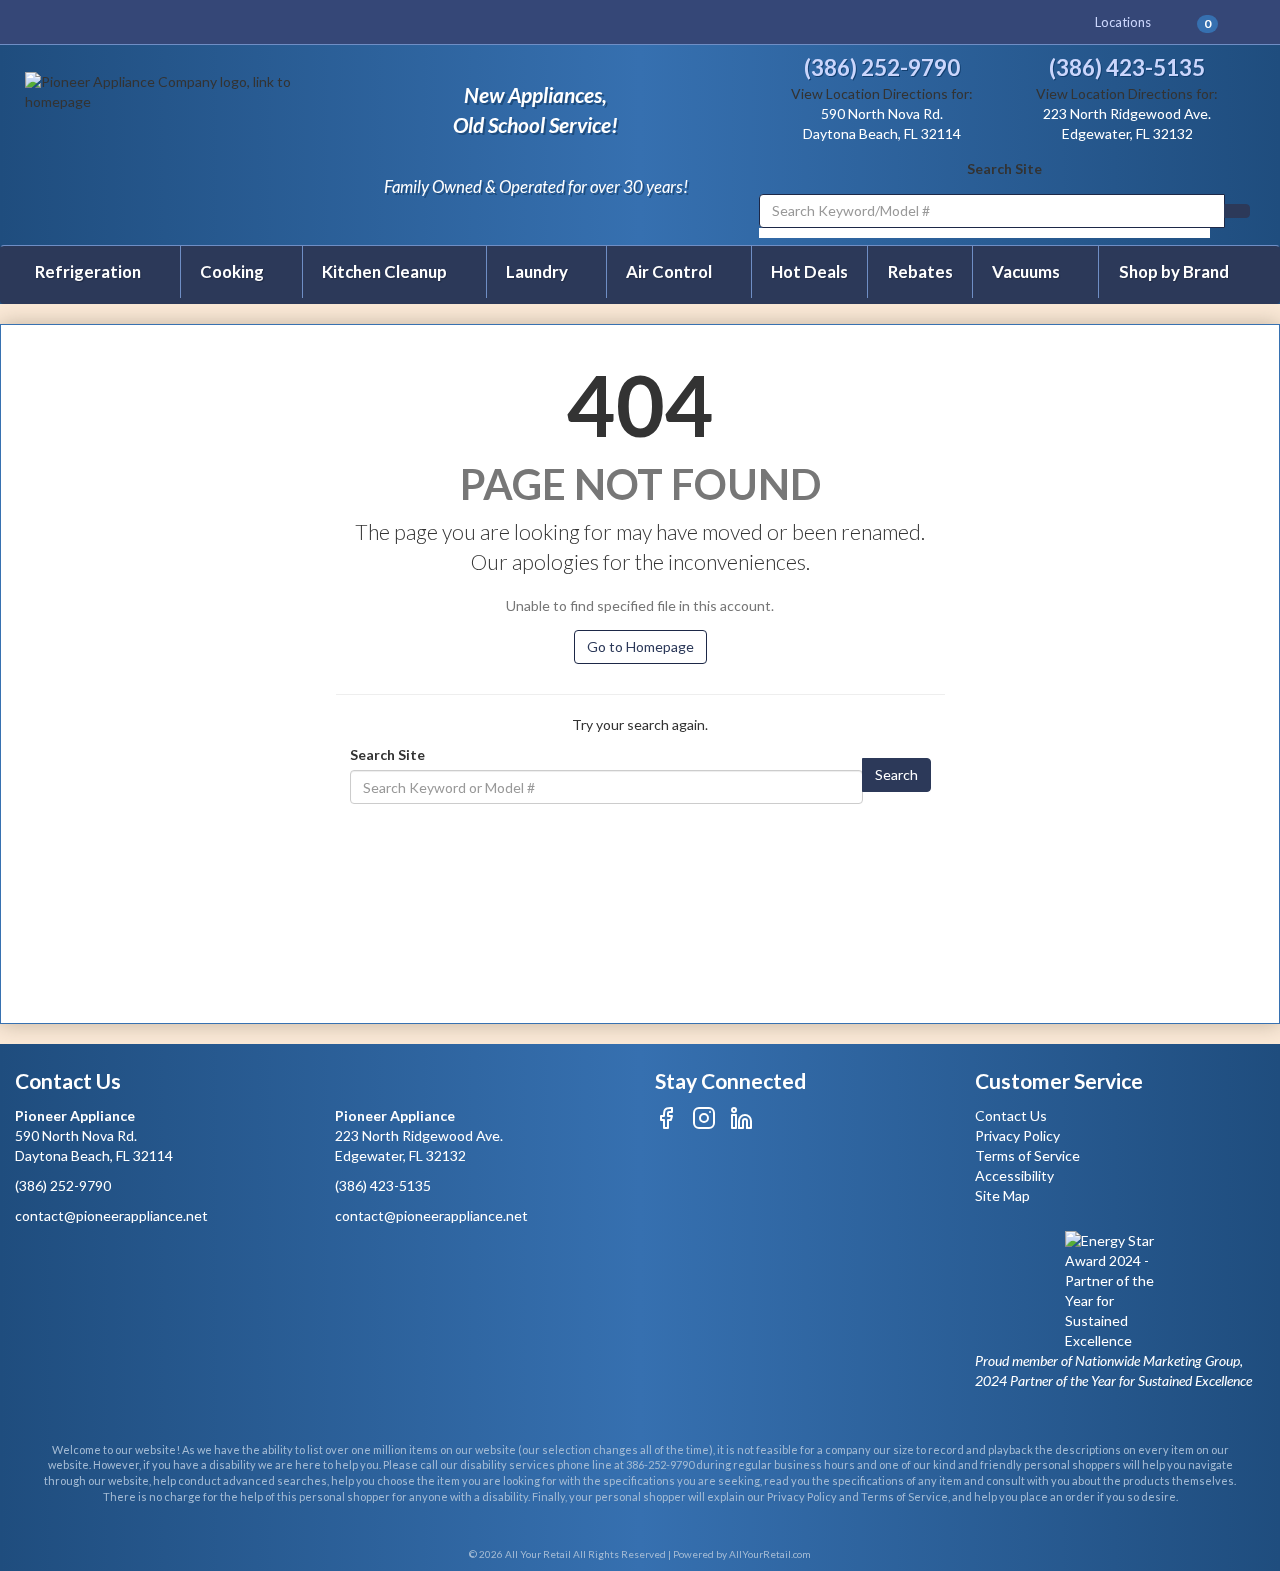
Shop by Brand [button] (1174, 271)
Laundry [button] (538, 271)
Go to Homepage (640, 646)
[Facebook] (667, 1124)
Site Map (1002, 1195)
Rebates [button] (920, 271)
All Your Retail (539, 1554)
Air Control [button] (670, 271)
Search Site (1004, 168)
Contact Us (1011, 1115)
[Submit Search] (1237, 211)
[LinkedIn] (741, 1124)
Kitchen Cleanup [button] (386, 271)
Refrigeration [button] (89, 271)
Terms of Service (1027, 1155)
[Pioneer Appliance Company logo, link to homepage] (171, 142)
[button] (1215, 22)
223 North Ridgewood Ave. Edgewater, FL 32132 (419, 1135)
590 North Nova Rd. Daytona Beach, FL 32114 (94, 1135)
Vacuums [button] (1027, 271)
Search (896, 774)
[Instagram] (704, 1124)
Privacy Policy (1017, 1135)
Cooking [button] (233, 271)
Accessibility (1014, 1175)
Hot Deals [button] (809, 271)
